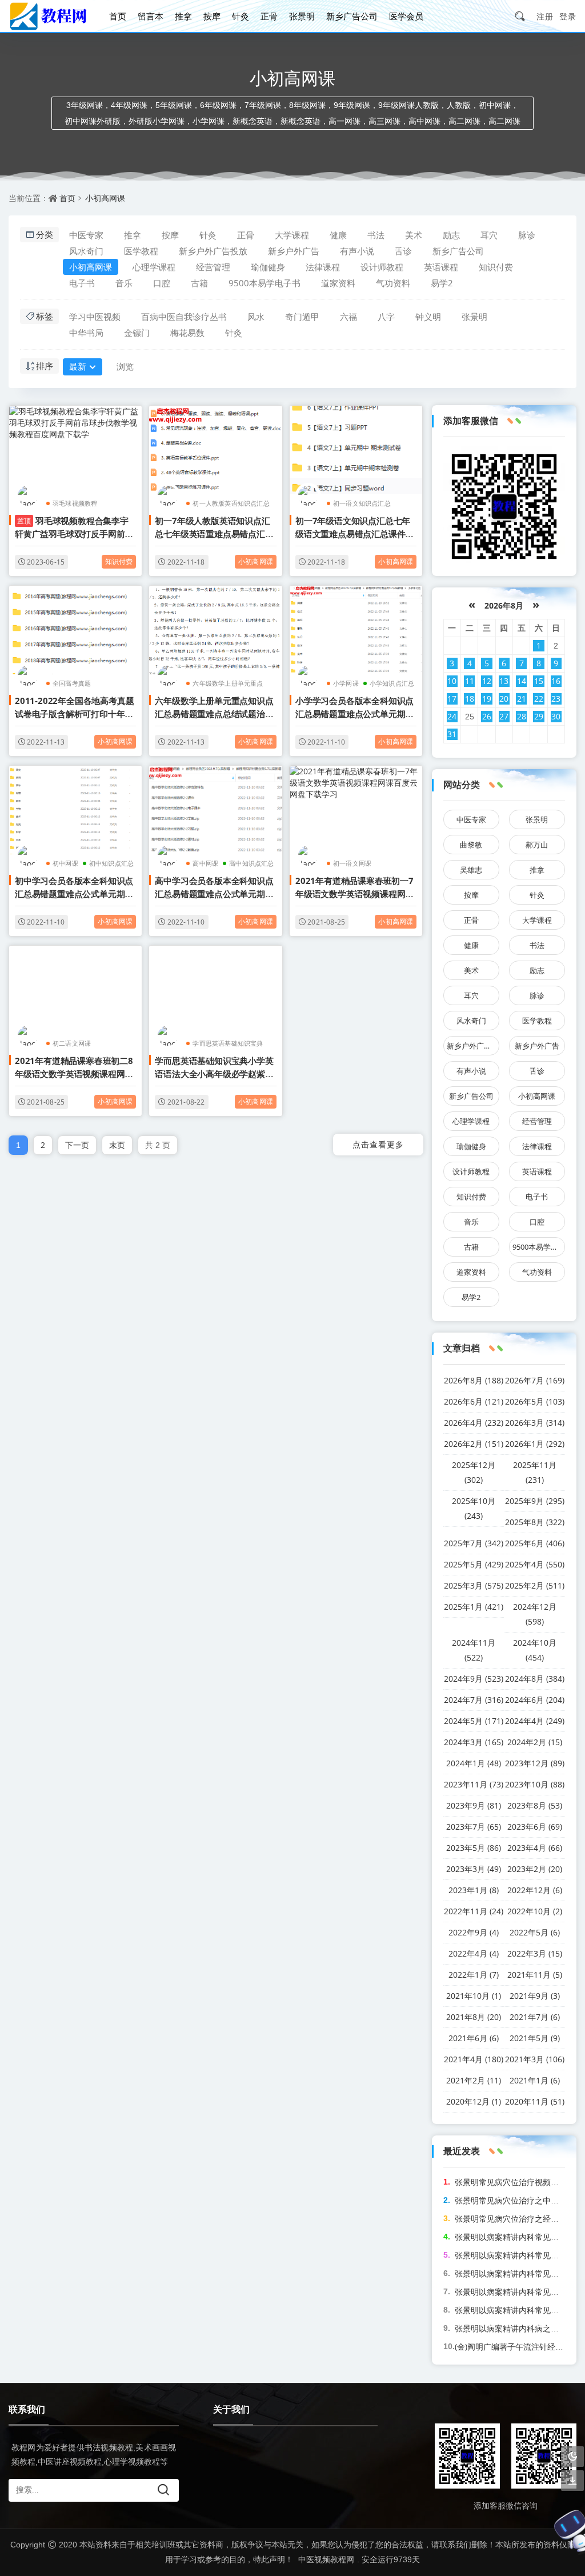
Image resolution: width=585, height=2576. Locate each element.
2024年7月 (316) (474, 1700)
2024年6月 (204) (535, 1700)
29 (539, 716)
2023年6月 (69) (535, 1827)
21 (522, 699)
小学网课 (346, 683)
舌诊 (403, 251)
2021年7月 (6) (535, 2017)
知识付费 (496, 267)
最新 (78, 366)
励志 (451, 235)
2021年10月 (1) (474, 1996)
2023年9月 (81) (474, 1805)
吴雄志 (471, 870)
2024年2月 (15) (535, 1742)
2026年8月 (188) (474, 1380)
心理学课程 (154, 267)
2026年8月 (504, 605)
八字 (386, 317)
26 (487, 716)
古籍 (199, 283)
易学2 (442, 283)
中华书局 (86, 333)
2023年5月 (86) (474, 1848)
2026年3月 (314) (535, 1423)
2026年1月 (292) (535, 1444)
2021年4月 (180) (474, 2059)
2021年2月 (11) (474, 2080)
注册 (545, 16)
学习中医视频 (95, 317)
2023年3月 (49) (474, 1869)
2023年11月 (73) (474, 1784)
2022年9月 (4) (474, 1932)
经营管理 (213, 267)
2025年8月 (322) (535, 1522)
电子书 (82, 283)
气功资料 (393, 283)
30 (556, 716)
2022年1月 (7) (474, 1975)
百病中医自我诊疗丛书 (184, 317)
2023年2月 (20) (535, 1869)
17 (452, 699)
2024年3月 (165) (474, 1742)
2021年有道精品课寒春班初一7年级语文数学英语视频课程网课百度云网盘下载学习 (354, 894)
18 (470, 699)
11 (470, 681)
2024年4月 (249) (535, 1721)
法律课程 (323, 267)
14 (522, 681)
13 (504, 681)
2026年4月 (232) (474, 1423)
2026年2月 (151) (474, 1444)
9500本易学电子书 (265, 283)
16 (556, 681)
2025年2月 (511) (535, 1585)
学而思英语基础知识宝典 (228, 1043)
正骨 (269, 16)
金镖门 (137, 333)
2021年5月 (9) (535, 2038)
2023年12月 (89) (535, 1763)
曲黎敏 (471, 845)
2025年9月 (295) (535, 1501)
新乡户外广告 (294, 251)
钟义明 (428, 317)
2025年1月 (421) (474, 1607)
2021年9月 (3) (535, 1996)
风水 (256, 317)
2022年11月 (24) (474, 1911)
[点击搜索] (524, 16)
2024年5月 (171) (474, 1721)
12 (487, 681)
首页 (118, 16)
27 (504, 716)
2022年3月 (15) (535, 1953)
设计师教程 (382, 267)
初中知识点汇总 (111, 863)
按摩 (212, 16)
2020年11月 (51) (535, 2101)
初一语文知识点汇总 (362, 503)
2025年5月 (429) (474, 1564)
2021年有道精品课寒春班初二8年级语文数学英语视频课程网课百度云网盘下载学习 (74, 1074)
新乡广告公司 (352, 16)
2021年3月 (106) (535, 2059)
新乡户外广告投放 (213, 251)
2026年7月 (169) (535, 1380)
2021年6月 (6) (474, 2038)
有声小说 (357, 251)
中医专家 (86, 235)
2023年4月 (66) (535, 1848)
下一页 (77, 1145)
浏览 (125, 366)
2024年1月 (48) (474, 1763)
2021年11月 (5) (535, 1975)
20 (504, 699)
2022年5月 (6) (535, 1932)
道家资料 (338, 283)
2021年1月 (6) (535, 2080)
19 (487, 699)
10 (452, 681)
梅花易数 (187, 333)
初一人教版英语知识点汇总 (231, 503)
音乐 (124, 283)
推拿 (183, 16)
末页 (117, 1145)
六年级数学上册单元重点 (228, 683)
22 (539, 699)
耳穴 (489, 235)
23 (556, 699)
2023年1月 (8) (474, 1890)
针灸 (241, 16)
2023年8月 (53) (535, 1805)
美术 (414, 235)
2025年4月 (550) (535, 1564)
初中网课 (65, 863)
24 (452, 716)
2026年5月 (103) (535, 1401)
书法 (376, 235)
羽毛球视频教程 (75, 503)
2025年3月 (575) (474, 1585)
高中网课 (205, 863)
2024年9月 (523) (474, 1679)
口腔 (162, 283)
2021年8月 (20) (474, 2017)
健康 (338, 235)
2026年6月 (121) (474, 1401)
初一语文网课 (352, 863)
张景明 (302, 16)
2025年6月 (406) (535, 1543)
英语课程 (441, 267)
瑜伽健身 (268, 267)
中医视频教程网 (326, 2559)
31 (452, 734)
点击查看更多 (378, 1144)
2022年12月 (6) (535, 1890)
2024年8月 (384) (535, 1679)
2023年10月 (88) (535, 1784)
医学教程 (141, 251)
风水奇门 (86, 251)
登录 (568, 16)
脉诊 (527, 235)
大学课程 (292, 235)
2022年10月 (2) (535, 1911)
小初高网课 (105, 198)
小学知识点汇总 (392, 683)
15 (539, 681)
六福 (348, 317)
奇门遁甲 (302, 317)
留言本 (151, 16)
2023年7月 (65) (474, 1827)
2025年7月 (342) (474, 1543)
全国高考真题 (72, 683)
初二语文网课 (72, 1043)
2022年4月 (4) (474, 1953)
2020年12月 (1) (474, 2101)
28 (522, 716)
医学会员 (406, 16)
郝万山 (537, 845)
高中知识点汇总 (251, 863)
